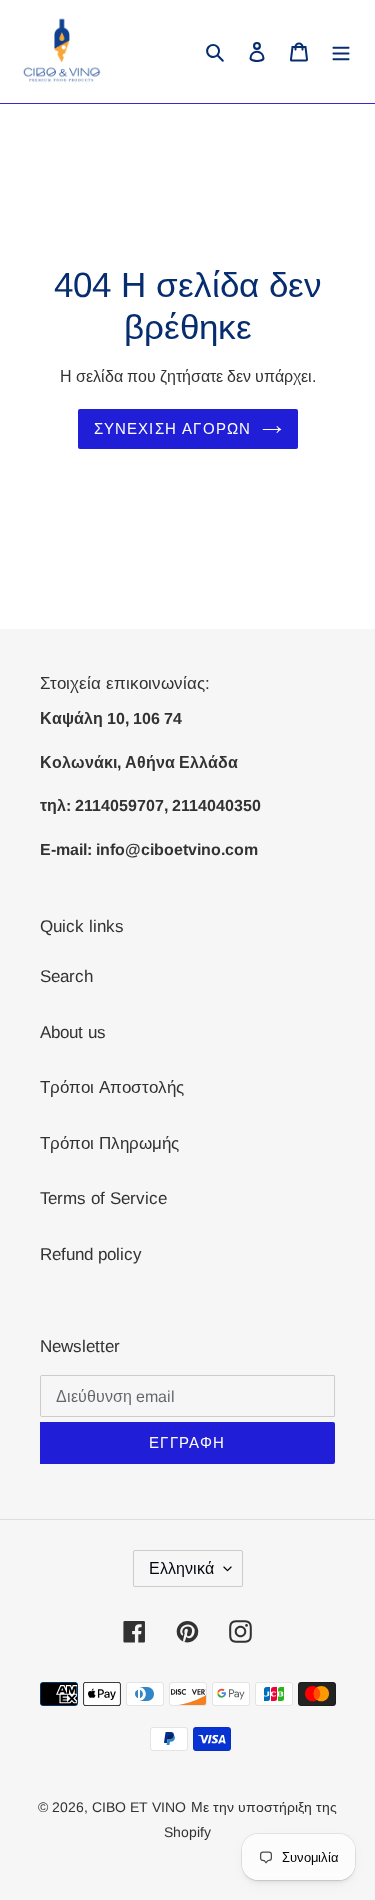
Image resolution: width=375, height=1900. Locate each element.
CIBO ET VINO (139, 1807)
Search (66, 976)
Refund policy (91, 1254)
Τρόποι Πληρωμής (109, 1143)
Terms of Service (103, 1198)
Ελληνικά (181, 1568)
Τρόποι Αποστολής (112, 1087)
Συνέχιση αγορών (173, 428)
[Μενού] (341, 52)
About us (73, 1032)
